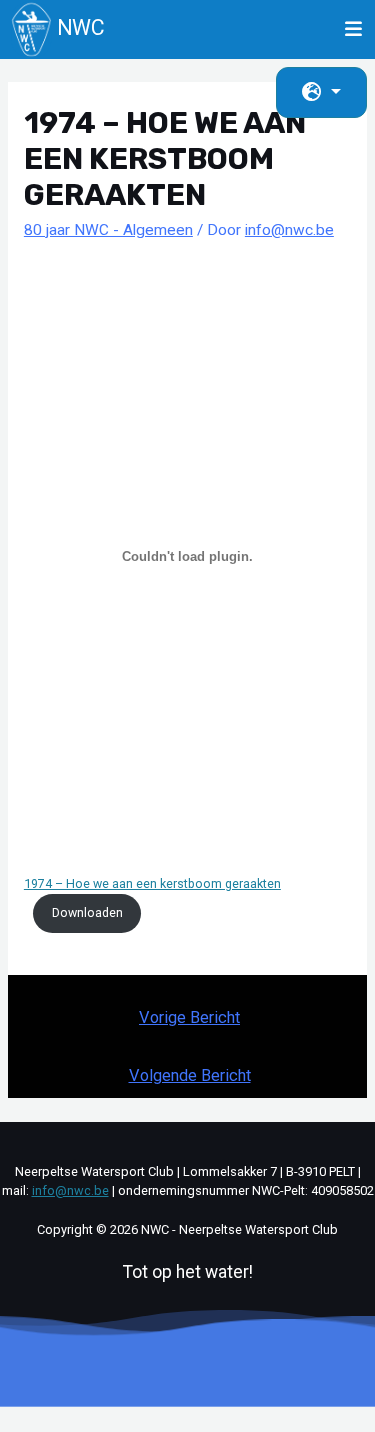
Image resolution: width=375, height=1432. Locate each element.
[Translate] (321, 92)
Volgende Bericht (190, 1075)
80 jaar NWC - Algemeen (108, 230)
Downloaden (87, 912)
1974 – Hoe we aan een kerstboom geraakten (152, 883)
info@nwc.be (70, 1190)
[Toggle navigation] (354, 29)
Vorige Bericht (189, 1017)
